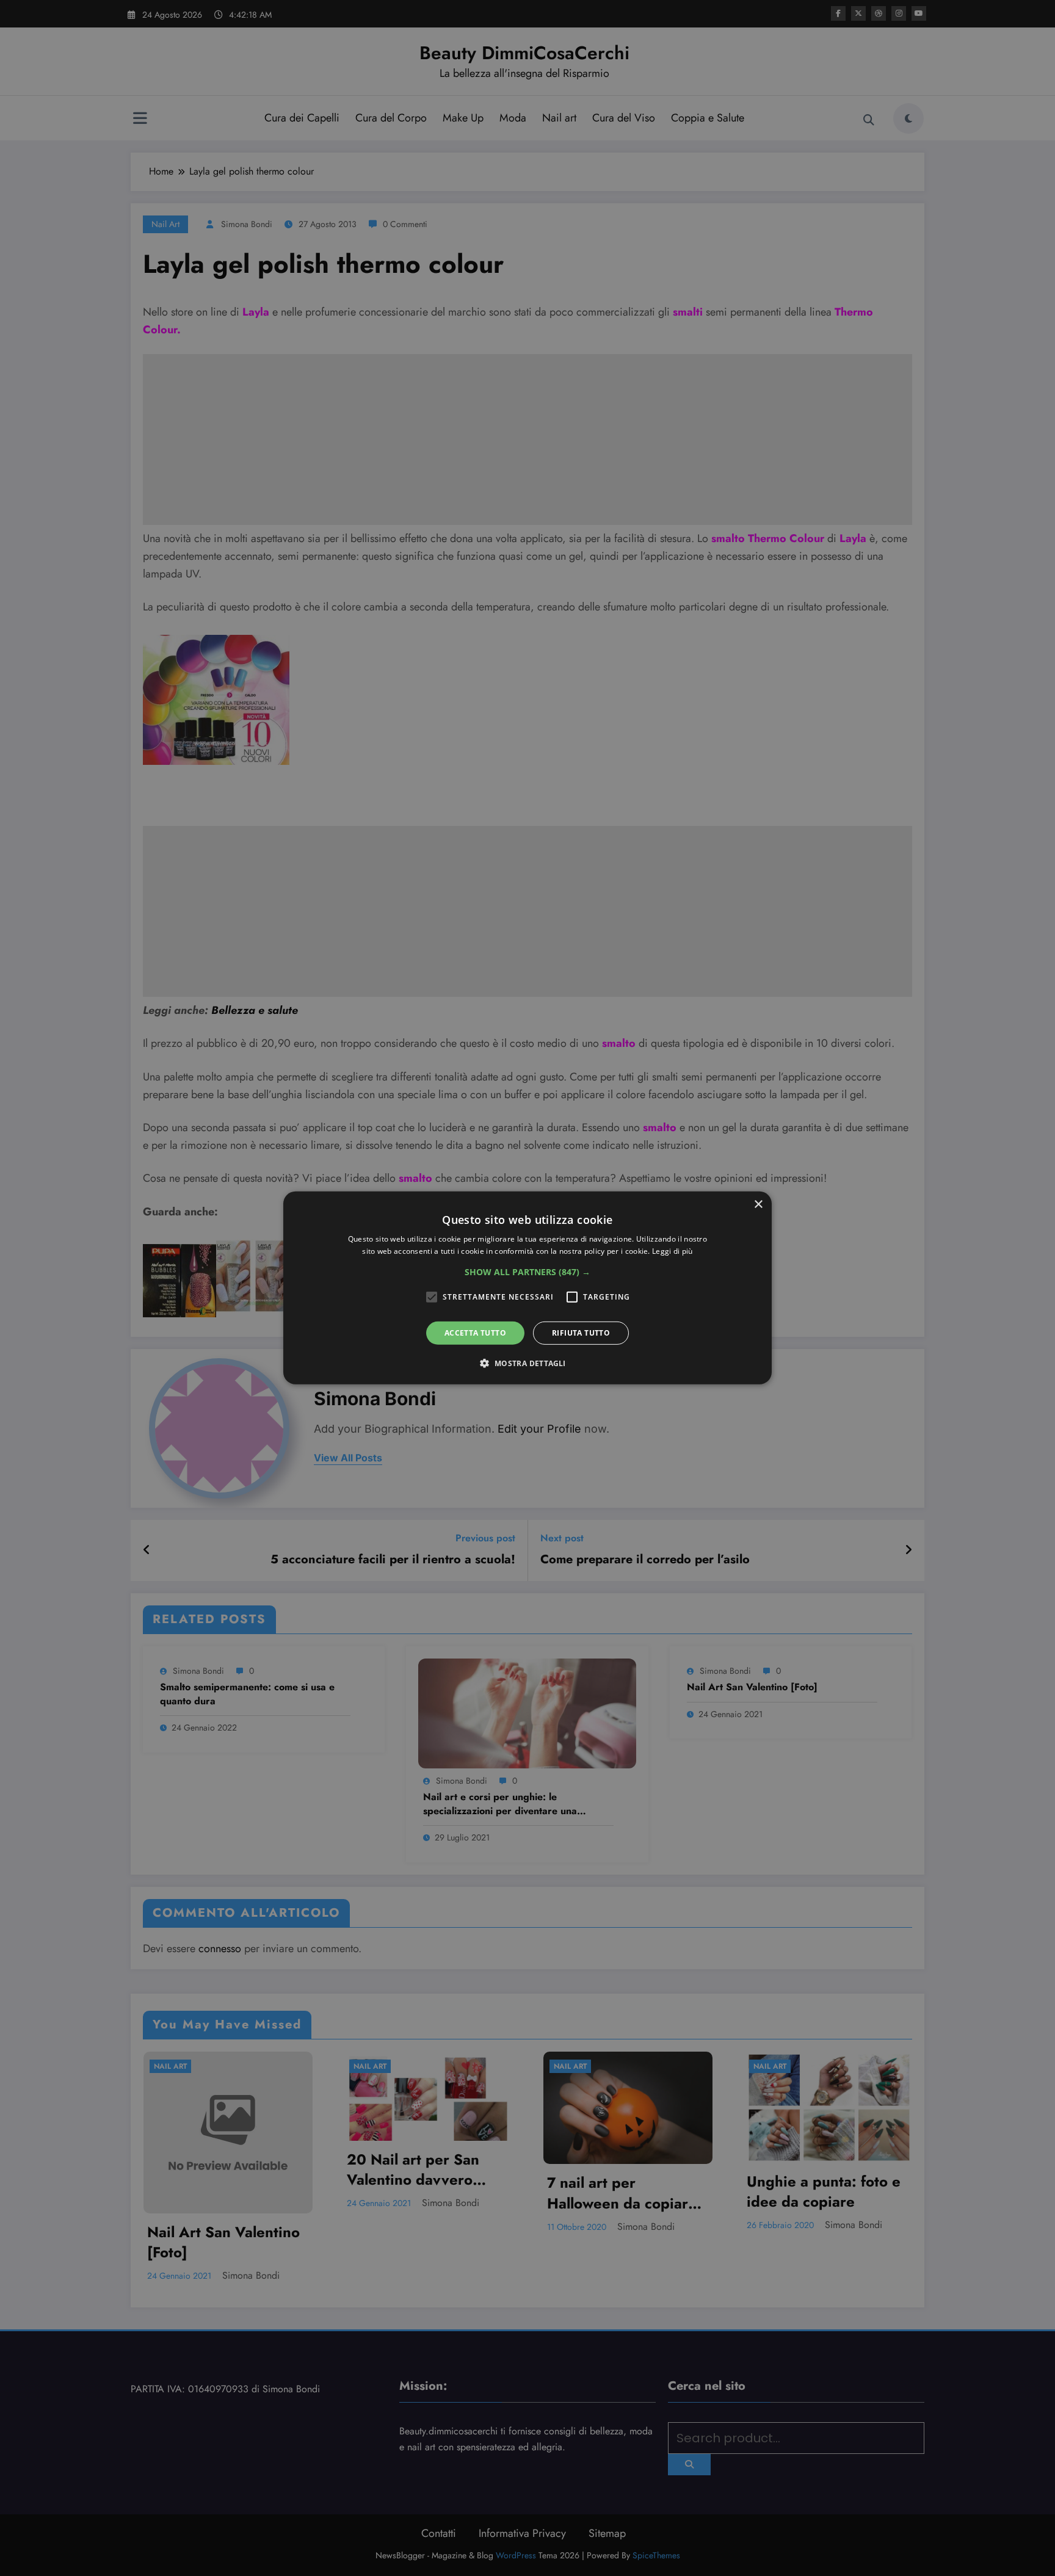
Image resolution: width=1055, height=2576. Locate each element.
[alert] (527, 1288)
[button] (527, 1272)
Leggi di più (673, 1251)
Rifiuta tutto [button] (581, 1333)
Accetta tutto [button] (475, 1333)
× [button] (758, 1205)
